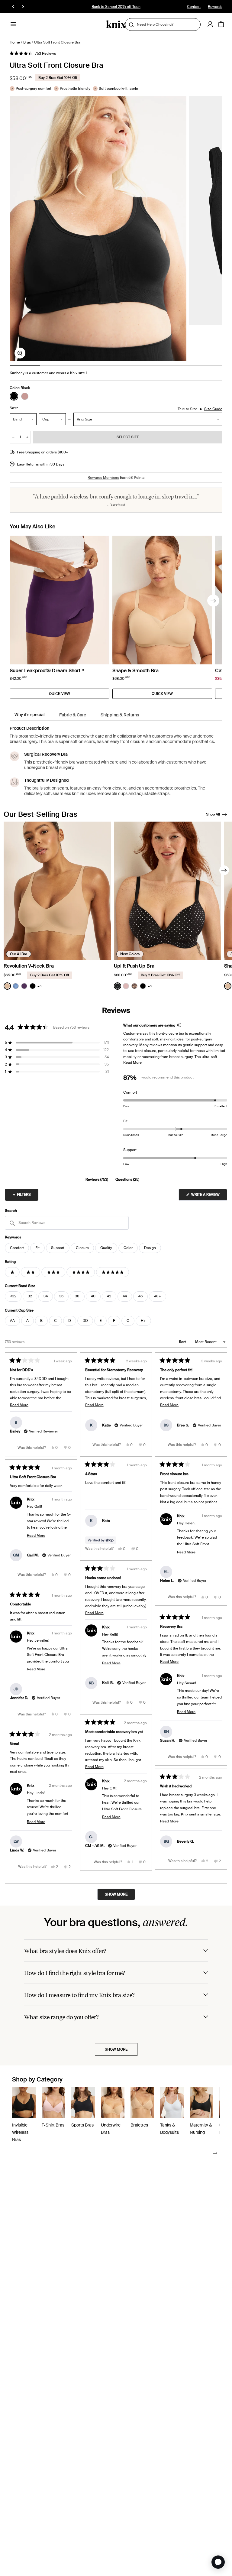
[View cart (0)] (221, 24)
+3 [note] (150, 986)
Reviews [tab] (97, 1180)
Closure (82, 1248)
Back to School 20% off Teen (116, 7)
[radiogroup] (20, 396)
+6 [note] (39, 986)
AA (12, 1321)
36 (61, 1296)
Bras (27, 42)
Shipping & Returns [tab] (120, 715)
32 (30, 1296)
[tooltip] (179, 1025)
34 (46, 1296)
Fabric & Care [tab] (73, 715)
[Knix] (116, 24)
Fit (37, 1248)
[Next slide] (213, 601)
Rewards (215, 7)
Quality (106, 1248)
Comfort (17, 1248)
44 (125, 1296)
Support (58, 1248)
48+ (158, 1296)
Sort (183, 1342)
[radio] (14, 396)
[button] (33, 54)
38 (77, 1296)
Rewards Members (103, 478)
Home (15, 42)
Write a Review (209, 1196)
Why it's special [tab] (30, 715)
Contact (194, 7)
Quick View (60, 694)
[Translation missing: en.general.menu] (13, 24)
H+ (143, 1321)
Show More (116, 2049)
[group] (98, 228)
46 (140, 1296)
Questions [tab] (127, 1180)
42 (109, 1296)
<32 (13, 1296)
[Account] (210, 24)
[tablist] (116, 715)
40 (93, 1296)
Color (128, 1248)
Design (150, 1248)
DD (85, 1321)
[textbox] (67, 1223)
